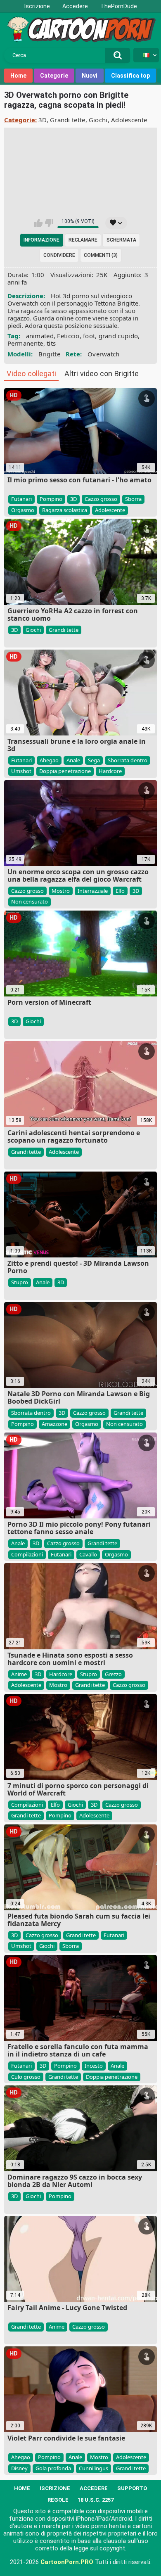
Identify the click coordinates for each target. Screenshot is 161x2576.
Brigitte (49, 354)
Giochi (98, 120)
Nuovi (90, 76)
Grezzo (113, 1674)
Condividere (59, 255)
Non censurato (30, 901)
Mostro (61, 891)
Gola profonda (53, 2468)
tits (51, 343)
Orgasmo (23, 510)
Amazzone (54, 1424)
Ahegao (49, 760)
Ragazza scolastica (65, 510)
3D (43, 120)
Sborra (133, 499)
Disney (19, 2468)
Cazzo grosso (101, 499)
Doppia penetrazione (65, 771)
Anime (19, 1674)
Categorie (54, 76)
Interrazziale (93, 891)
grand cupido (118, 336)
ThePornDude (119, 6)
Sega (94, 760)
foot (89, 336)
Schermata (121, 240)
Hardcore (110, 771)
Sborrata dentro (128, 760)
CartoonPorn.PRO (67, 2562)
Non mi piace (49, 223)
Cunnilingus (94, 2468)
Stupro (20, 1282)
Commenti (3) (101, 255)
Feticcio (68, 336)
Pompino (51, 499)
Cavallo (88, 1554)
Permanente (25, 343)
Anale (73, 760)
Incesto (94, 2066)
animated (40, 336)
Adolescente (129, 120)
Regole (58, 2500)
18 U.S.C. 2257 (96, 2500)
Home (18, 76)
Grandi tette (68, 120)
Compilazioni (27, 1554)
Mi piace (38, 223)
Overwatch (104, 354)
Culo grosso (26, 2077)
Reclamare (83, 240)
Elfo (120, 891)
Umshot (21, 771)
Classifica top (130, 76)
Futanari (21, 499)
